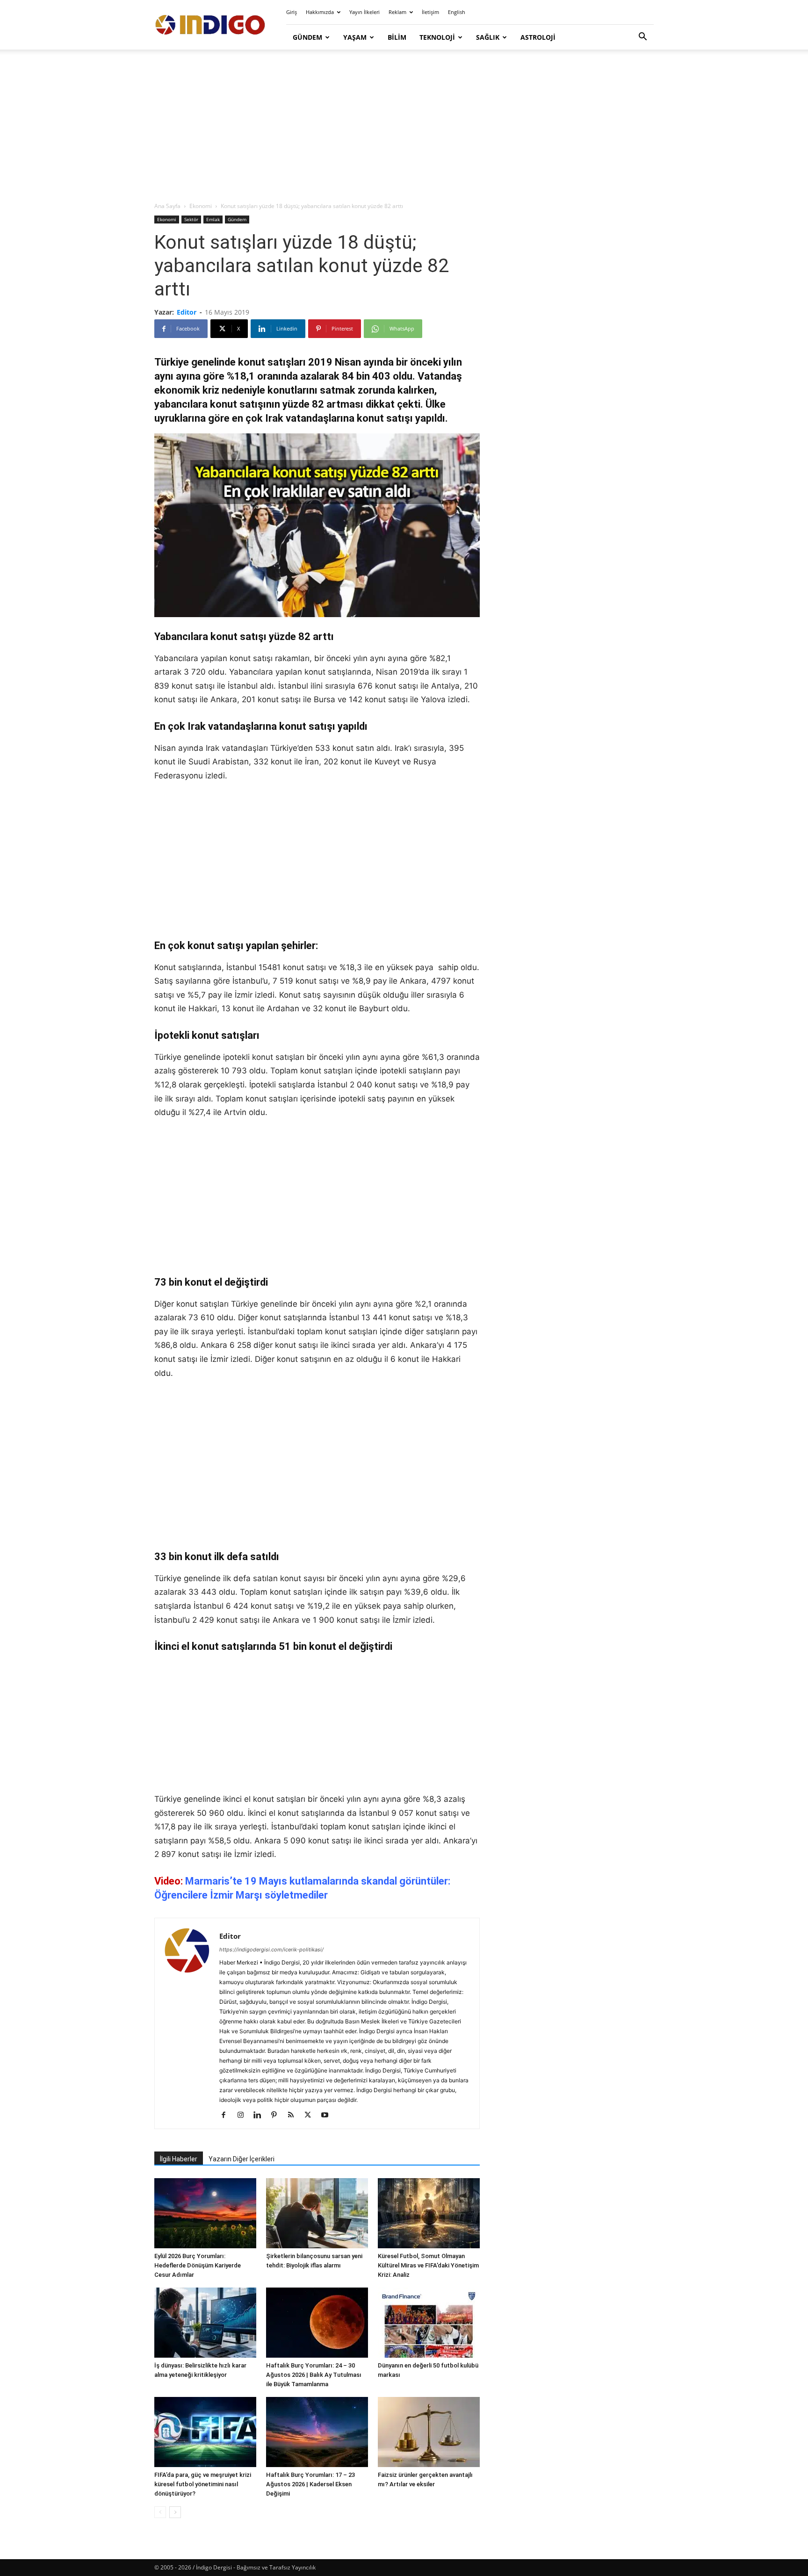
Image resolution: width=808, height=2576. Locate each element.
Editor (187, 312)
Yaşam (355, 37)
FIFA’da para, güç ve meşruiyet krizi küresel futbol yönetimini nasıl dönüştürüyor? (203, 2484)
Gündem (307, 37)
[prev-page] (160, 2512)
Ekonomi (201, 206)
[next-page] (175, 2512)
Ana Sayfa (167, 206)
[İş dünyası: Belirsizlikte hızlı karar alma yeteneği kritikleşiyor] (205, 2323)
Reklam (397, 12)
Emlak (213, 219)
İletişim (430, 12)
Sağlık (488, 37)
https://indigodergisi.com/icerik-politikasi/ (271, 1950)
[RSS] (294, 2115)
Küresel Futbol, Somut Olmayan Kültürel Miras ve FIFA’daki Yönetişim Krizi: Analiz (428, 2265)
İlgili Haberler (179, 2159)
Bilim (397, 37)
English (457, 12)
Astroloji (538, 37)
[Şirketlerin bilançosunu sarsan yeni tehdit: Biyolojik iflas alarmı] (317, 2213)
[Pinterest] (278, 2115)
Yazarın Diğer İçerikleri (242, 2159)
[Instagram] (244, 2115)
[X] (311, 2115)
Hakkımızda (320, 12)
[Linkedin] (261, 2115)
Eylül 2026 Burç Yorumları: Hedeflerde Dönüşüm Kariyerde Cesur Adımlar (198, 2265)
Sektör (191, 219)
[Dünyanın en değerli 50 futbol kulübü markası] (429, 2323)
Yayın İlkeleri (364, 12)
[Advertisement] (404, 126)
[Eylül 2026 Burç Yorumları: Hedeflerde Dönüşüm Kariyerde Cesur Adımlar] (205, 2213)
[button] (642, 38)
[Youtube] (328, 2115)
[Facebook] (227, 2115)
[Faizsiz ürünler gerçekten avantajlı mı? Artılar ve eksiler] (429, 2432)
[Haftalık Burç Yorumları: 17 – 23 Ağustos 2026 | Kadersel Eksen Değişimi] (317, 2432)
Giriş (292, 12)
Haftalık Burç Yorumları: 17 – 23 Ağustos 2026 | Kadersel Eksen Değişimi (310, 2484)
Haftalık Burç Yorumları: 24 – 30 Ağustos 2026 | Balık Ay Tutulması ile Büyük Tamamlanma (314, 2375)
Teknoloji (437, 37)
